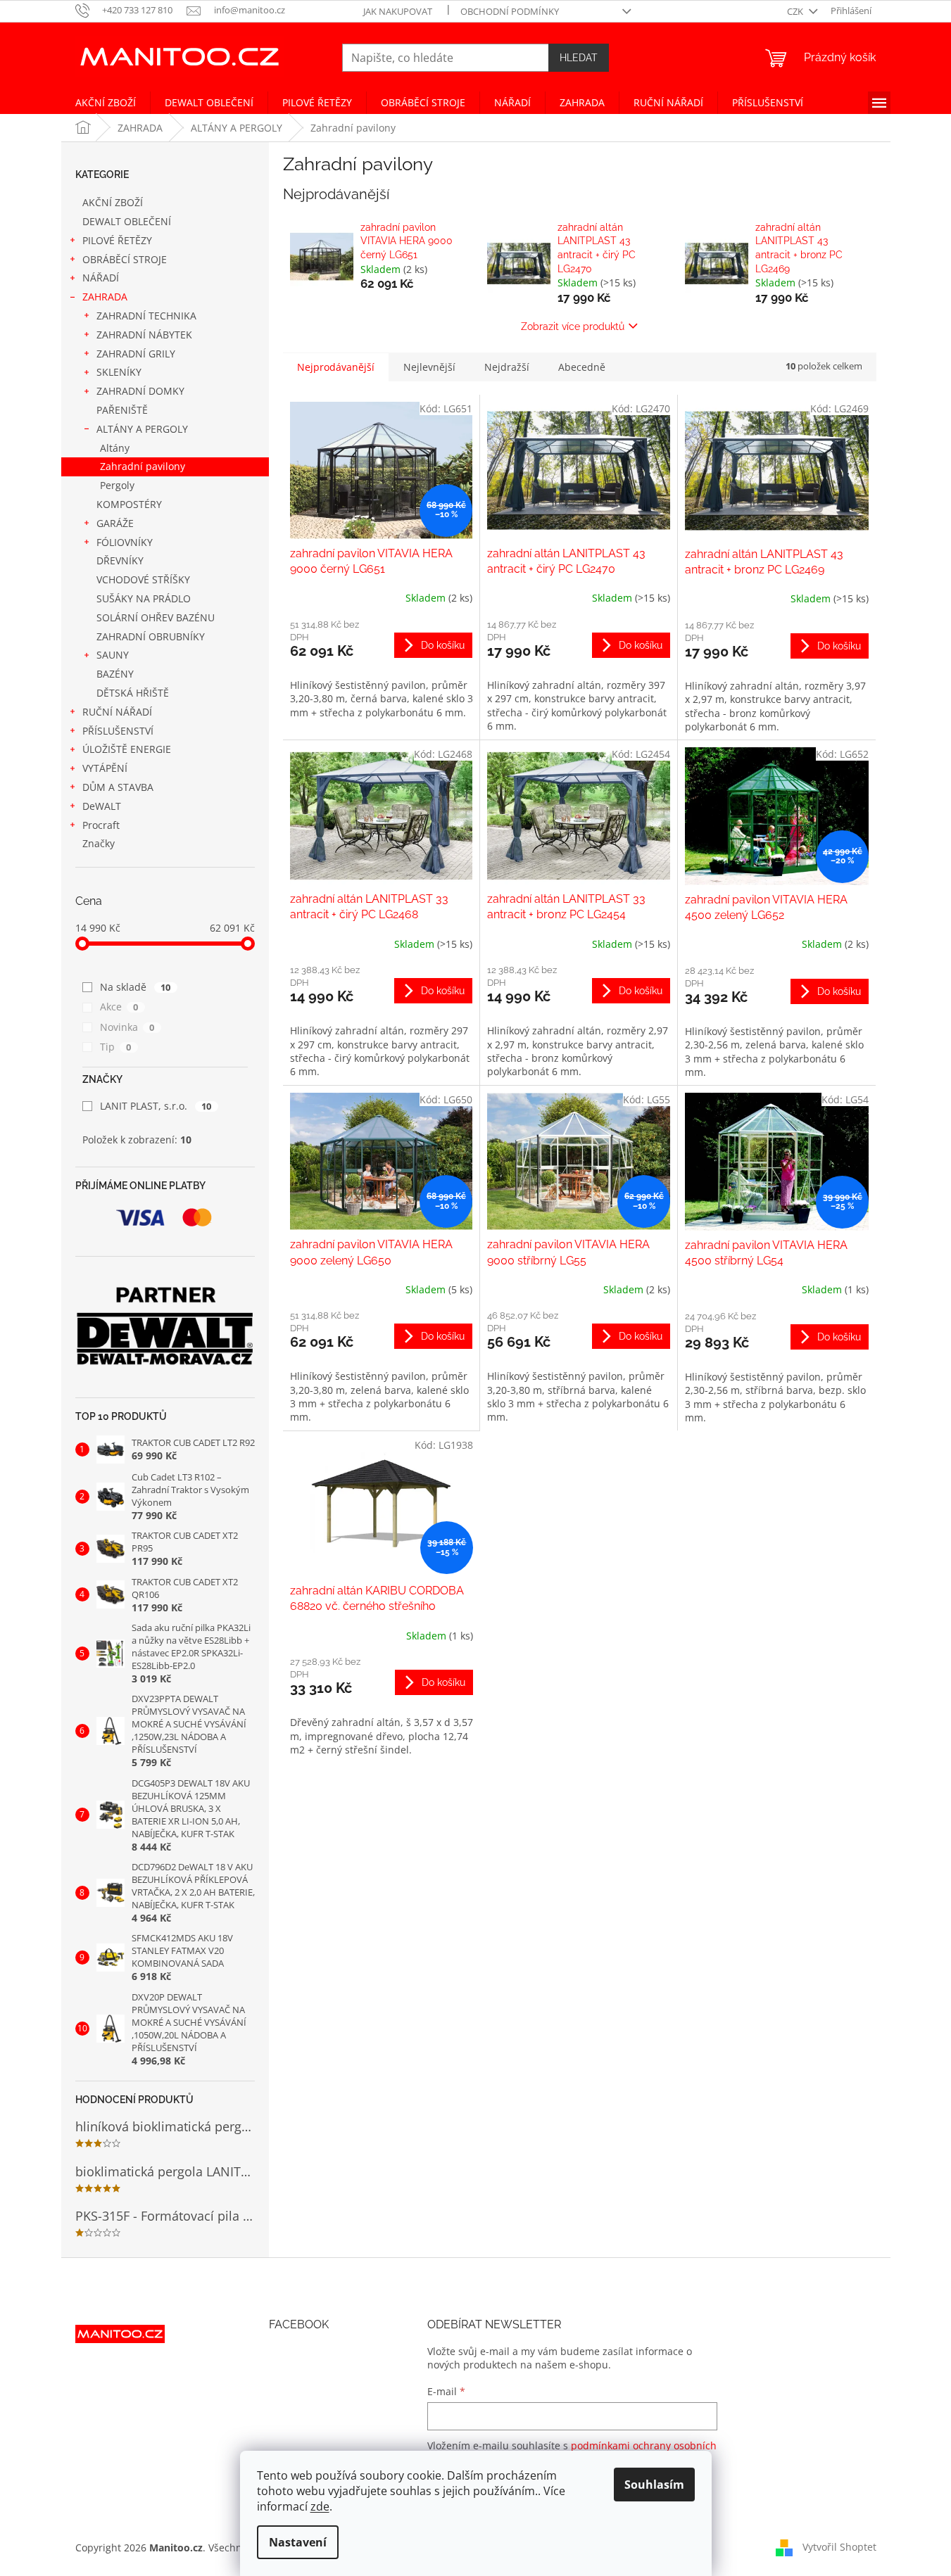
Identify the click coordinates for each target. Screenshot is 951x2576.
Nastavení (298, 2542)
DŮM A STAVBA (118, 787)
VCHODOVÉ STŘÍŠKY (143, 579)
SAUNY (113, 655)
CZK (796, 11)
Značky (99, 843)
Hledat (579, 58)
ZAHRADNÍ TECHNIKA (146, 316)
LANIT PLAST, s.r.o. (156, 1106)
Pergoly (117, 485)
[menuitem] (106, 103)
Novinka (127, 1027)
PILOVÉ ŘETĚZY (117, 240)
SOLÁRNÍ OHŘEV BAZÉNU (156, 617)
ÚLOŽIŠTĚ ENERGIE (127, 749)
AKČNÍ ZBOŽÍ (113, 202)
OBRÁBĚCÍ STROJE (125, 259)
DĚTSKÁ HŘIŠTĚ (133, 693)
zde (320, 2506)
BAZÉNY (115, 674)
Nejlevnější (429, 367)
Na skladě (136, 987)
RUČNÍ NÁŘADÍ (117, 712)
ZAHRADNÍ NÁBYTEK (144, 335)
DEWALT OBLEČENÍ (127, 221)
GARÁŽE (115, 523)
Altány (115, 448)
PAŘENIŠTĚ (122, 410)
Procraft (101, 825)
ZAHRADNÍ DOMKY (140, 391)
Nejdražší (507, 367)
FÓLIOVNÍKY (125, 542)
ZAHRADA (105, 297)
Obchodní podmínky (510, 11)
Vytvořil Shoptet (839, 2547)
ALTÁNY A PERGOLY (142, 429)
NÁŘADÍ (101, 278)
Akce (119, 1007)
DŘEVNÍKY (120, 560)
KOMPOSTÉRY (129, 504)
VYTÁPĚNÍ (105, 768)
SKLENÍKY (119, 372)
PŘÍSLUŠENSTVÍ (118, 731)
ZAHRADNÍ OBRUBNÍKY (151, 636)
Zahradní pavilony (143, 466)
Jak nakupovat (398, 11)
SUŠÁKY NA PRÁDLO (144, 598)
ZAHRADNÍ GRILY (136, 354)
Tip (116, 1047)
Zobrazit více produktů (573, 326)
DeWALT (102, 806)
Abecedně (582, 367)
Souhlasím (654, 2485)
